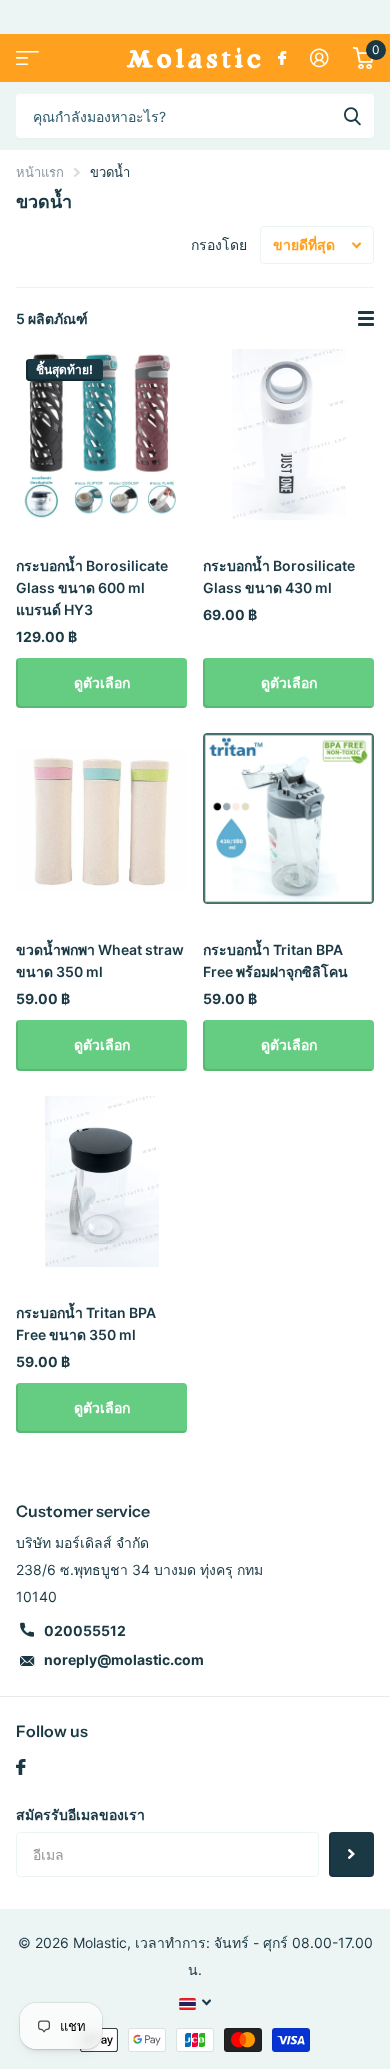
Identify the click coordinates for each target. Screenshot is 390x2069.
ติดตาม (351, 1854)
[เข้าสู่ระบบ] (319, 58)
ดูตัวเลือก (102, 682)
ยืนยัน (352, 116)
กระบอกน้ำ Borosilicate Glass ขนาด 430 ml (279, 576)
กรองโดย (219, 244)
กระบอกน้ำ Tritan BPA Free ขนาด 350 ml (86, 1323)
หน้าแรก (40, 172)
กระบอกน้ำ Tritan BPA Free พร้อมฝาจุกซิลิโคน (275, 960)
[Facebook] (21, 1767)
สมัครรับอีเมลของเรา (80, 1814)
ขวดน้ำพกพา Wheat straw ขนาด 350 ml (100, 960)
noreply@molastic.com (124, 1659)
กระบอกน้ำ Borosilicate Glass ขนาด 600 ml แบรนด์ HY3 (92, 587)
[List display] (366, 319)
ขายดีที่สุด (304, 244)
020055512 (85, 1630)
